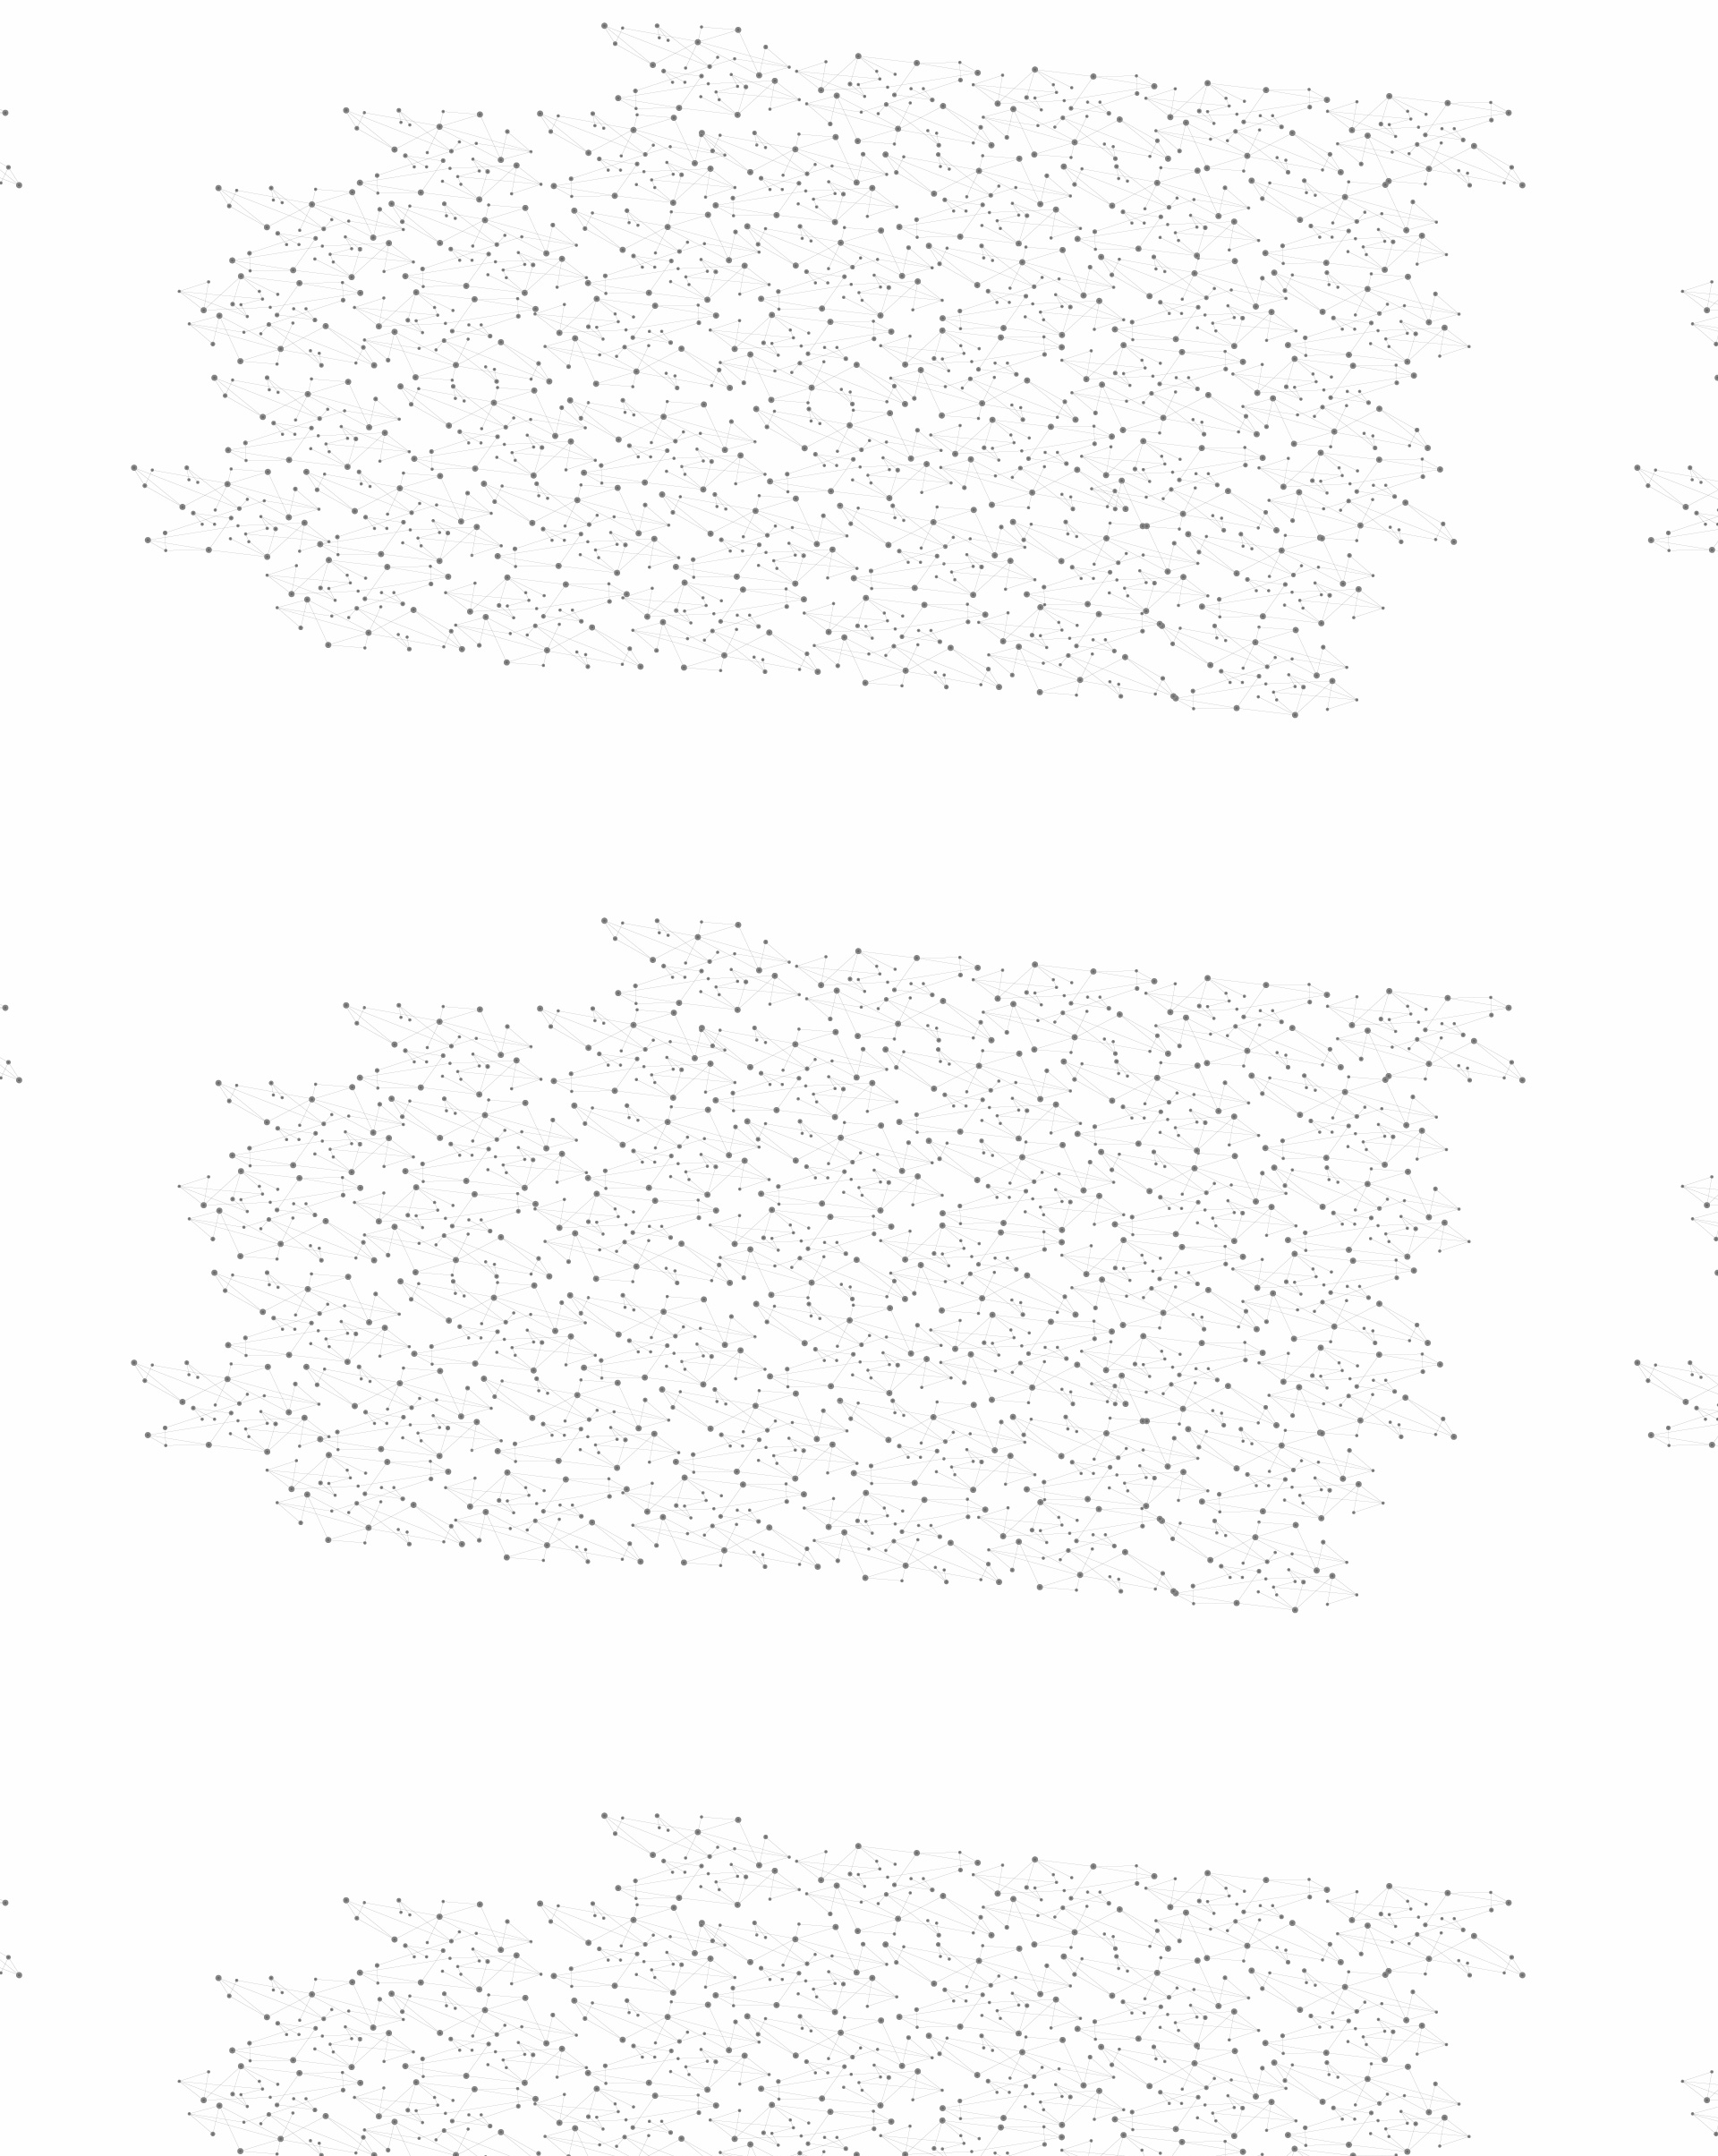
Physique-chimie (543, 648)
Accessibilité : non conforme (925, 1964)
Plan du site (792, 1964)
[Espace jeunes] (617, 160)
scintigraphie (885, 996)
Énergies (508, 456)
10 (1098, 1849)
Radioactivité (527, 567)
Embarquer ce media (1215, 937)
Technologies (527, 759)
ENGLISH (1256, 38)
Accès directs (1135, 38)
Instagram (1208, 1964)
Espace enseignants (934, 213)
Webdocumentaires (543, 922)
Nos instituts (891, 38)
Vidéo (669, 341)
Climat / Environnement (536, 607)
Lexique (1047, 1964)
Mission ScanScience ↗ (533, 1083)
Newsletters (821, 213)
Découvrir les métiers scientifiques (1023, 233)
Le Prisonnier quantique (1360, 209)
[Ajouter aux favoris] (777, 467)
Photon (791, 996)
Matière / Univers (545, 730)
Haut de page (1636, 1864)
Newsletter (1118, 1964)
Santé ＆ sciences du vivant (769, 341)
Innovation (805, 38)
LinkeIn (1249, 1964)
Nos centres (981, 38)
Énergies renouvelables (532, 526)
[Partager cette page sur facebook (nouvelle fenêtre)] (978, 467)
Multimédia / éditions (804, 233)
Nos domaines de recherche (669, 38)
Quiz (478, 842)
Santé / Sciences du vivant (544, 690)
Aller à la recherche (1233, 91)
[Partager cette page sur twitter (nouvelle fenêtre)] (788, 489)
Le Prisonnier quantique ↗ (521, 1016)
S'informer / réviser (643, 233)
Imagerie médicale (899, 341)
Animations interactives (512, 364)
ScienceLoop (519, 963)
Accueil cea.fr (1211, 212)
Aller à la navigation (1131, 91)
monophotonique (1084, 996)
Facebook (1167, 1964)
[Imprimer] (686, 467)
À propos (537, 38)
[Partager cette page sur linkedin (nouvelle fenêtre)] (1061, 489)
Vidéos (650, 308)
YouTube (1229, 1964)
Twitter (1187, 1964)
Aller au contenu (1035, 91)
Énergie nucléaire (547, 485)
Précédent (702, 1849)
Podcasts (502, 882)
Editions (495, 801)
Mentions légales (488, 1964)
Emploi (1056, 38)
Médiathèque (1114, 213)
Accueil (511, 308)
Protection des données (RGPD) (648, 1964)
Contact (1034, 213)
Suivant (1241, 1849)
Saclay (976, 996)
